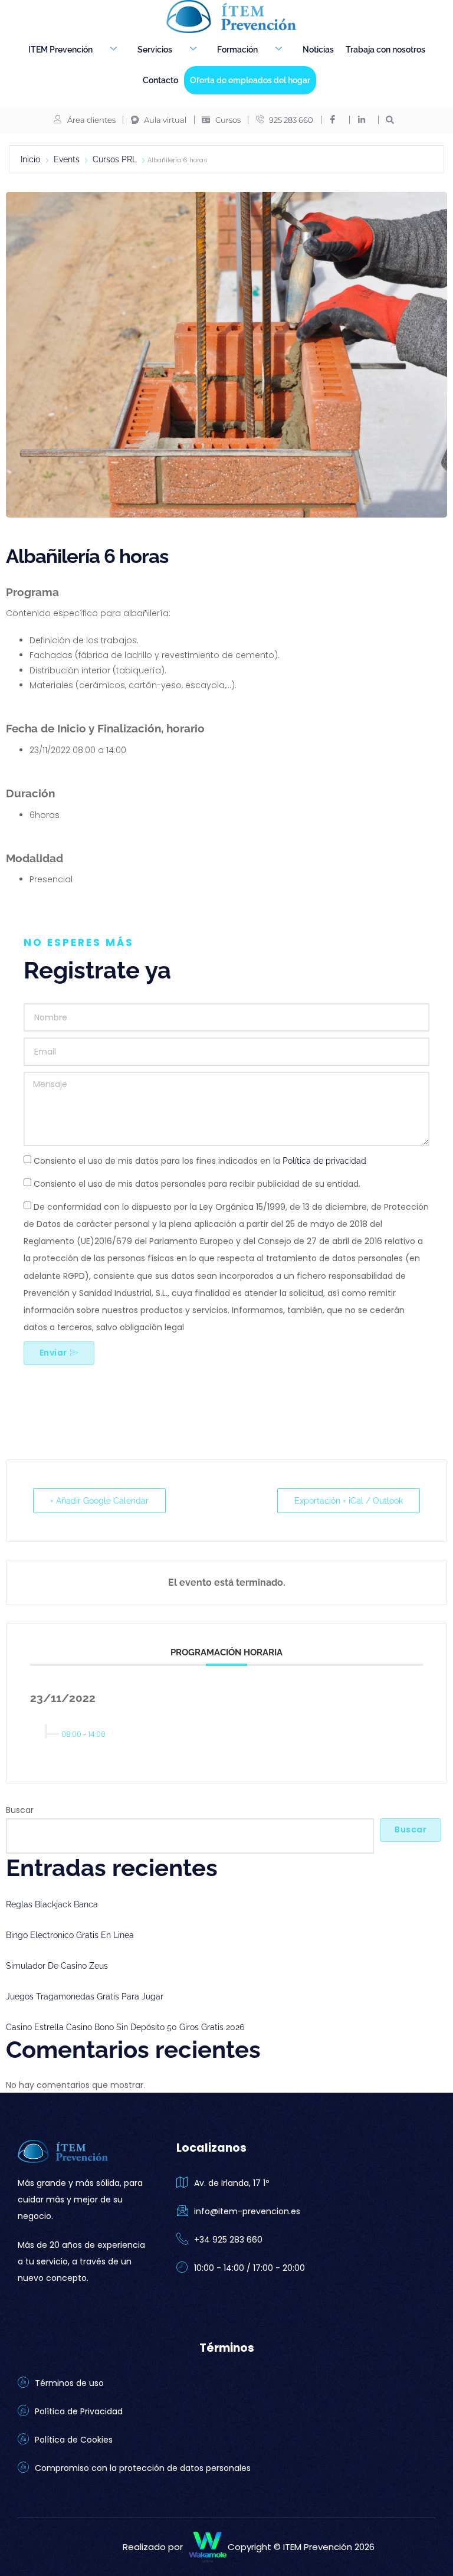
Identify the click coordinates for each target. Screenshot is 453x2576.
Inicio (32, 159)
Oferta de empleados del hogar (250, 80)
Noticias (318, 50)
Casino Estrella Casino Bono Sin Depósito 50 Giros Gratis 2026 (125, 2027)
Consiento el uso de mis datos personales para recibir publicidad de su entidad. (197, 1184)
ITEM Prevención (60, 50)
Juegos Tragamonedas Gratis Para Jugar (85, 1996)
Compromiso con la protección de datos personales (143, 2468)
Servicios (155, 50)
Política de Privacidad (79, 2411)
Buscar (20, 1810)
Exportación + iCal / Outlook (349, 1501)
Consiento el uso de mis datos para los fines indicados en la (200, 1161)
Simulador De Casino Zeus (57, 1966)
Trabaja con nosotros (385, 50)
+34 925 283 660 (228, 2240)
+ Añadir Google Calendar (99, 1501)
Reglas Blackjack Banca (52, 1904)
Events (67, 159)
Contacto (160, 80)
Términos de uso (69, 2383)
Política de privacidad (323, 1161)
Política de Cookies (74, 2440)
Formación (237, 50)
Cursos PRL (115, 159)
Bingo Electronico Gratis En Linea (70, 1935)
